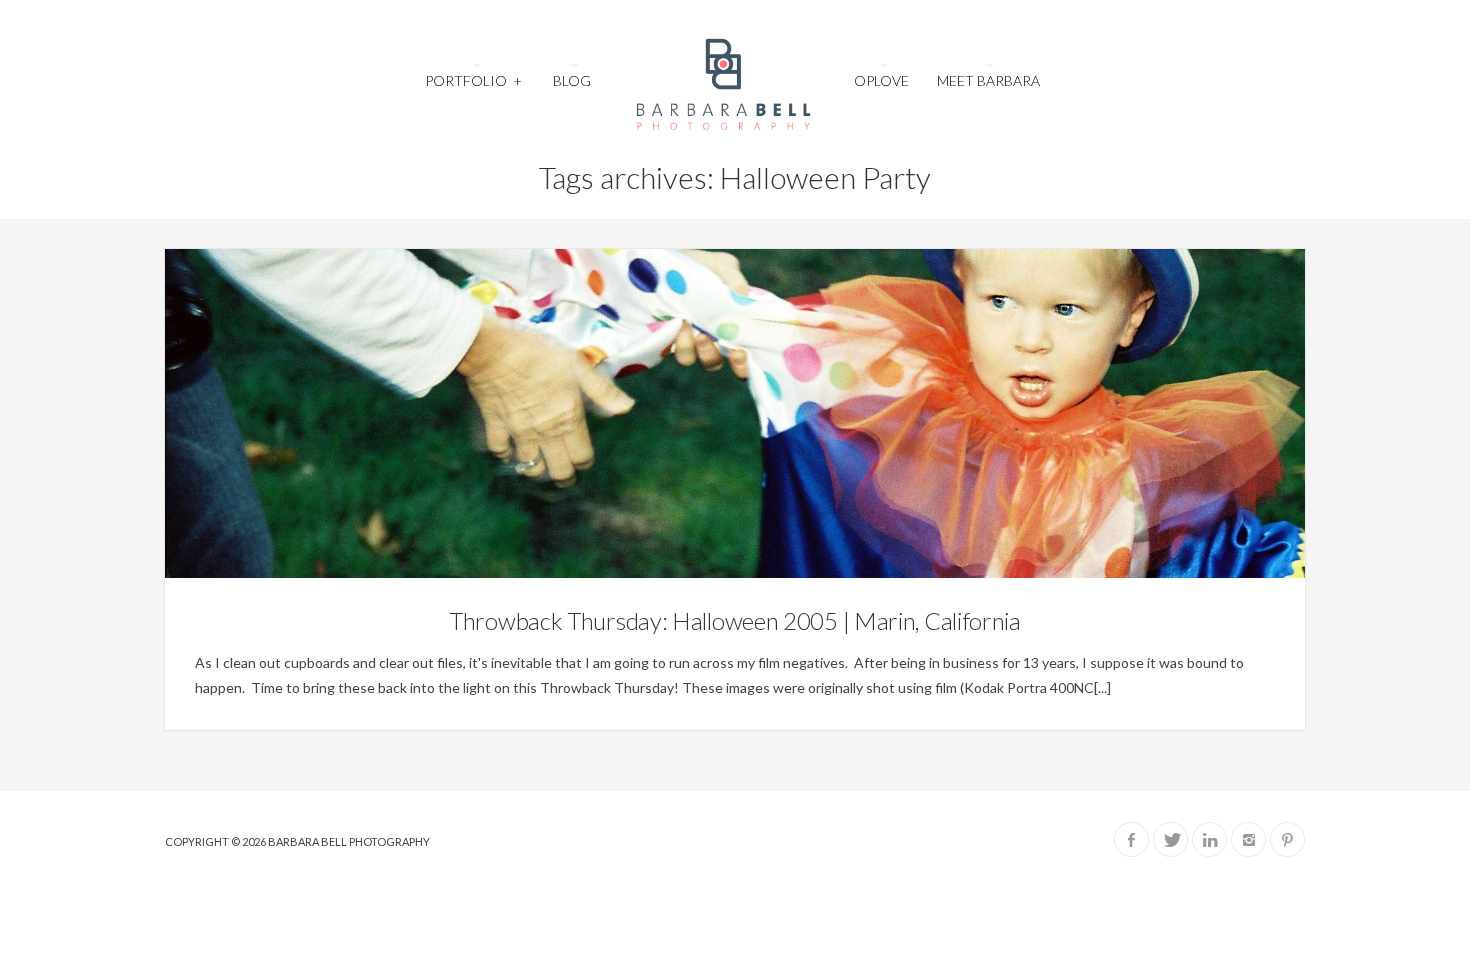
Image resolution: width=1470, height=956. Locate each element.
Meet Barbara (988, 80)
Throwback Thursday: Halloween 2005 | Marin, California (735, 620)
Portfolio (473, 80)
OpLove (881, 80)
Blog (572, 80)
